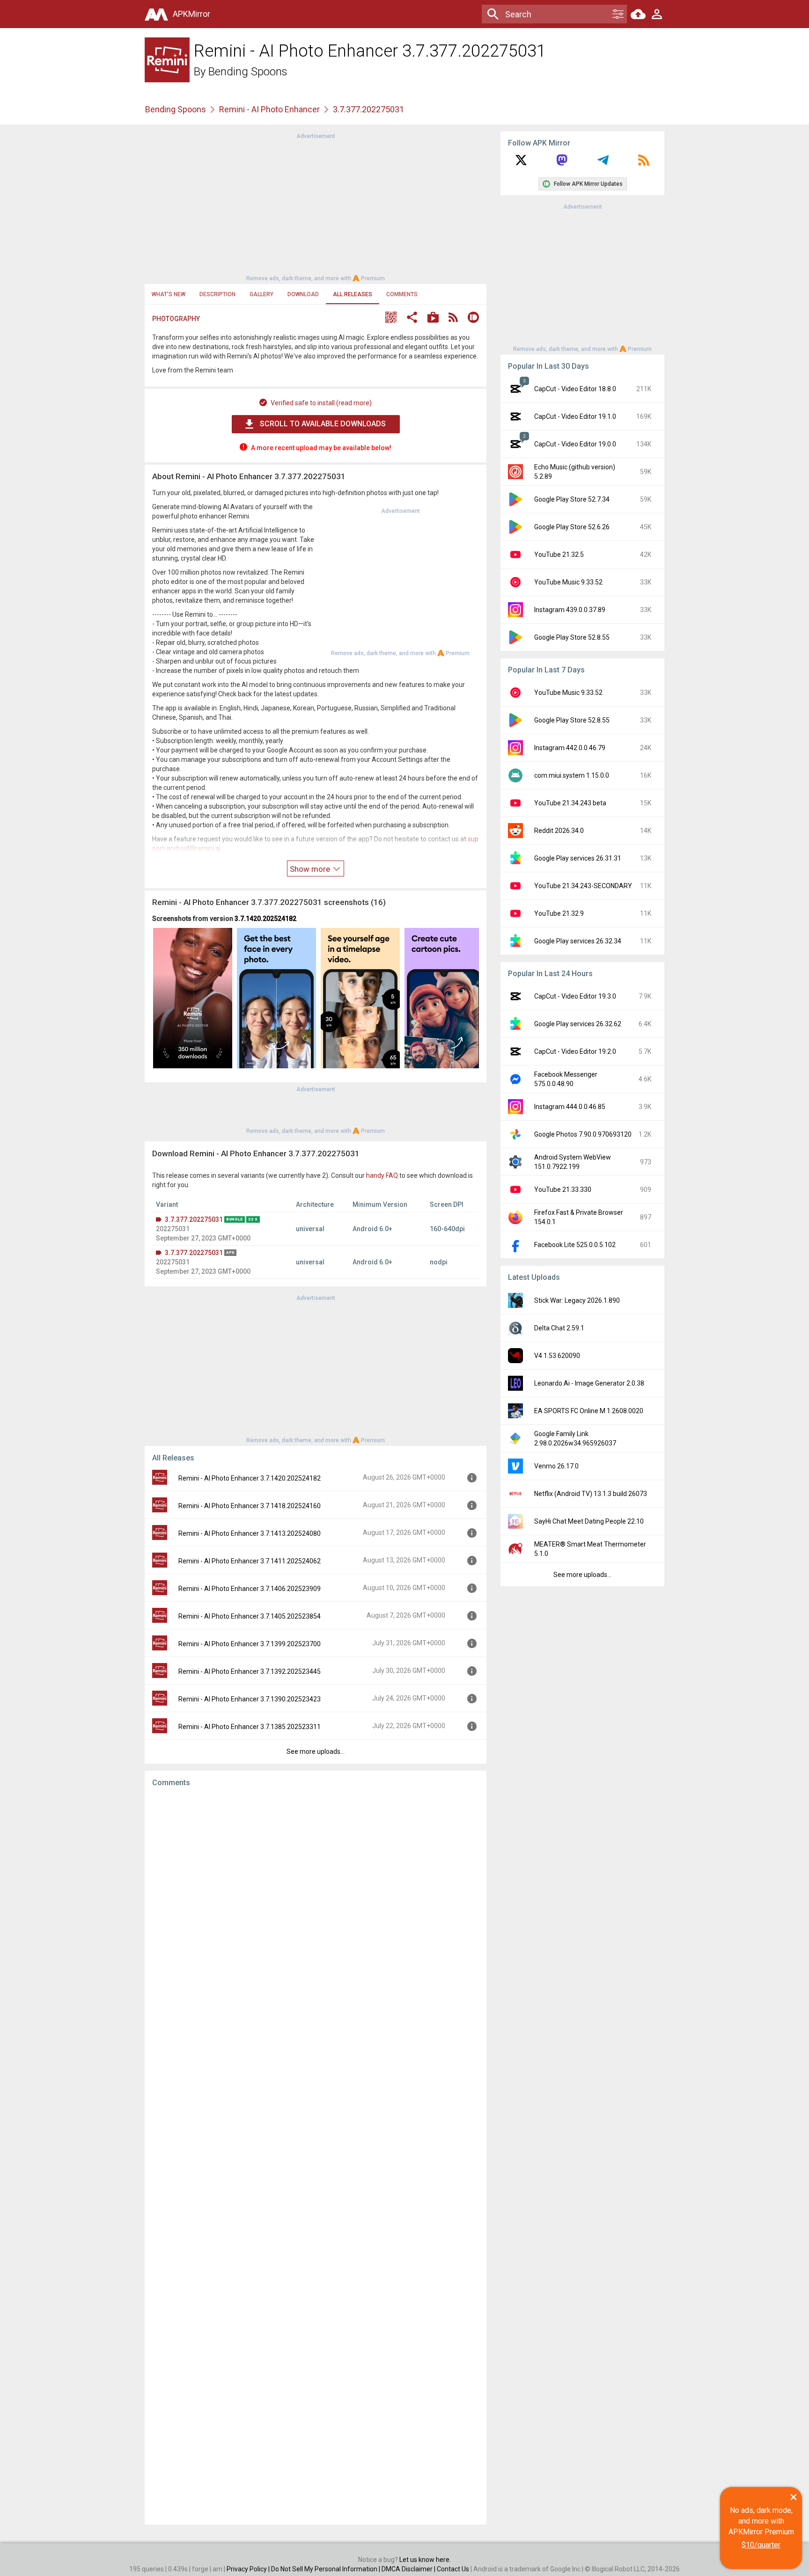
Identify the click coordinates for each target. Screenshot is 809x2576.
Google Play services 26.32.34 (578, 941)
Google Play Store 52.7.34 (572, 499)
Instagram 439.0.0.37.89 (570, 610)
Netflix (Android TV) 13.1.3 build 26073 (591, 1494)
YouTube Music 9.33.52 (568, 582)
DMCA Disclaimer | (409, 2569)
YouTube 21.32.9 (559, 913)
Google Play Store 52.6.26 (572, 527)
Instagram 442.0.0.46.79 (570, 748)
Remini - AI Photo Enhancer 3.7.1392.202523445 (250, 1671)
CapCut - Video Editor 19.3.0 (575, 996)
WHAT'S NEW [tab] (169, 294)
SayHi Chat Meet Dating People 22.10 (589, 1521)
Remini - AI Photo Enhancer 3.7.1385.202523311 (250, 1727)
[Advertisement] (316, 206)
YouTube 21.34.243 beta (570, 803)
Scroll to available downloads (323, 424)
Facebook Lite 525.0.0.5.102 (575, 1245)
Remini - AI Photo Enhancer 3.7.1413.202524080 (250, 1533)
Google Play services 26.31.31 (578, 858)
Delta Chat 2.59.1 (559, 1328)
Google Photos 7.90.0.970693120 (583, 1134)
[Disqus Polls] (316, 1912)
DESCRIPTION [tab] (217, 294)
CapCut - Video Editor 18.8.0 (575, 389)
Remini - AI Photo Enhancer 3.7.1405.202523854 (250, 1616)
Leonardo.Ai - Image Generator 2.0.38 (589, 1383)
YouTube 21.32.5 (559, 555)
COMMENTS (402, 294)
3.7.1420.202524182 (265, 919)
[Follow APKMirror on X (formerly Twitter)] (521, 163)
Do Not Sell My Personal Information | (326, 2569)
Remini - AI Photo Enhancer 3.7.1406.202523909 (250, 1589)
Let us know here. (425, 2560)
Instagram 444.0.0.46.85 (570, 1107)
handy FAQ (382, 1175)
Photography (176, 319)
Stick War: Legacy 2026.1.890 (577, 1300)
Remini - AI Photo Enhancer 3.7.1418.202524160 (250, 1506)
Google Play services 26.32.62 (578, 1024)
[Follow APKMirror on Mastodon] (562, 163)
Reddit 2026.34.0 (559, 831)
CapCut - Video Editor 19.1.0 (575, 416)
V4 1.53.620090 (557, 1356)
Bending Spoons (248, 72)
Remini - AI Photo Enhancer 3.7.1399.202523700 (250, 1644)
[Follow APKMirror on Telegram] (603, 163)
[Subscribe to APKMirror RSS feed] (644, 163)
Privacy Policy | (249, 2569)
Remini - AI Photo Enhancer (269, 109)
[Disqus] (316, 2156)
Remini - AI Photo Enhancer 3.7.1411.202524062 (250, 1561)
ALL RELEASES (353, 294)
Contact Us (453, 2569)
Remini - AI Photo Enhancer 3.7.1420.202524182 (250, 1478)
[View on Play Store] (433, 318)
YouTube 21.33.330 (563, 1189)
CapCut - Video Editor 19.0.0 (575, 444)
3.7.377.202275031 (194, 1219)
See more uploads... (316, 1751)
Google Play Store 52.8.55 (572, 637)
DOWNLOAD (303, 294)
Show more (311, 869)
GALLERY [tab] (261, 294)
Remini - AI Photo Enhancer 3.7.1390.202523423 (250, 1699)
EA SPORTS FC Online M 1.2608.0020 (589, 1411)
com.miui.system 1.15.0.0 (572, 775)
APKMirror (191, 14)
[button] (391, 318)
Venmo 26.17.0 (556, 1466)
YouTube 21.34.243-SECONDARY (583, 886)
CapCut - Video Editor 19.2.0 (575, 1051)
